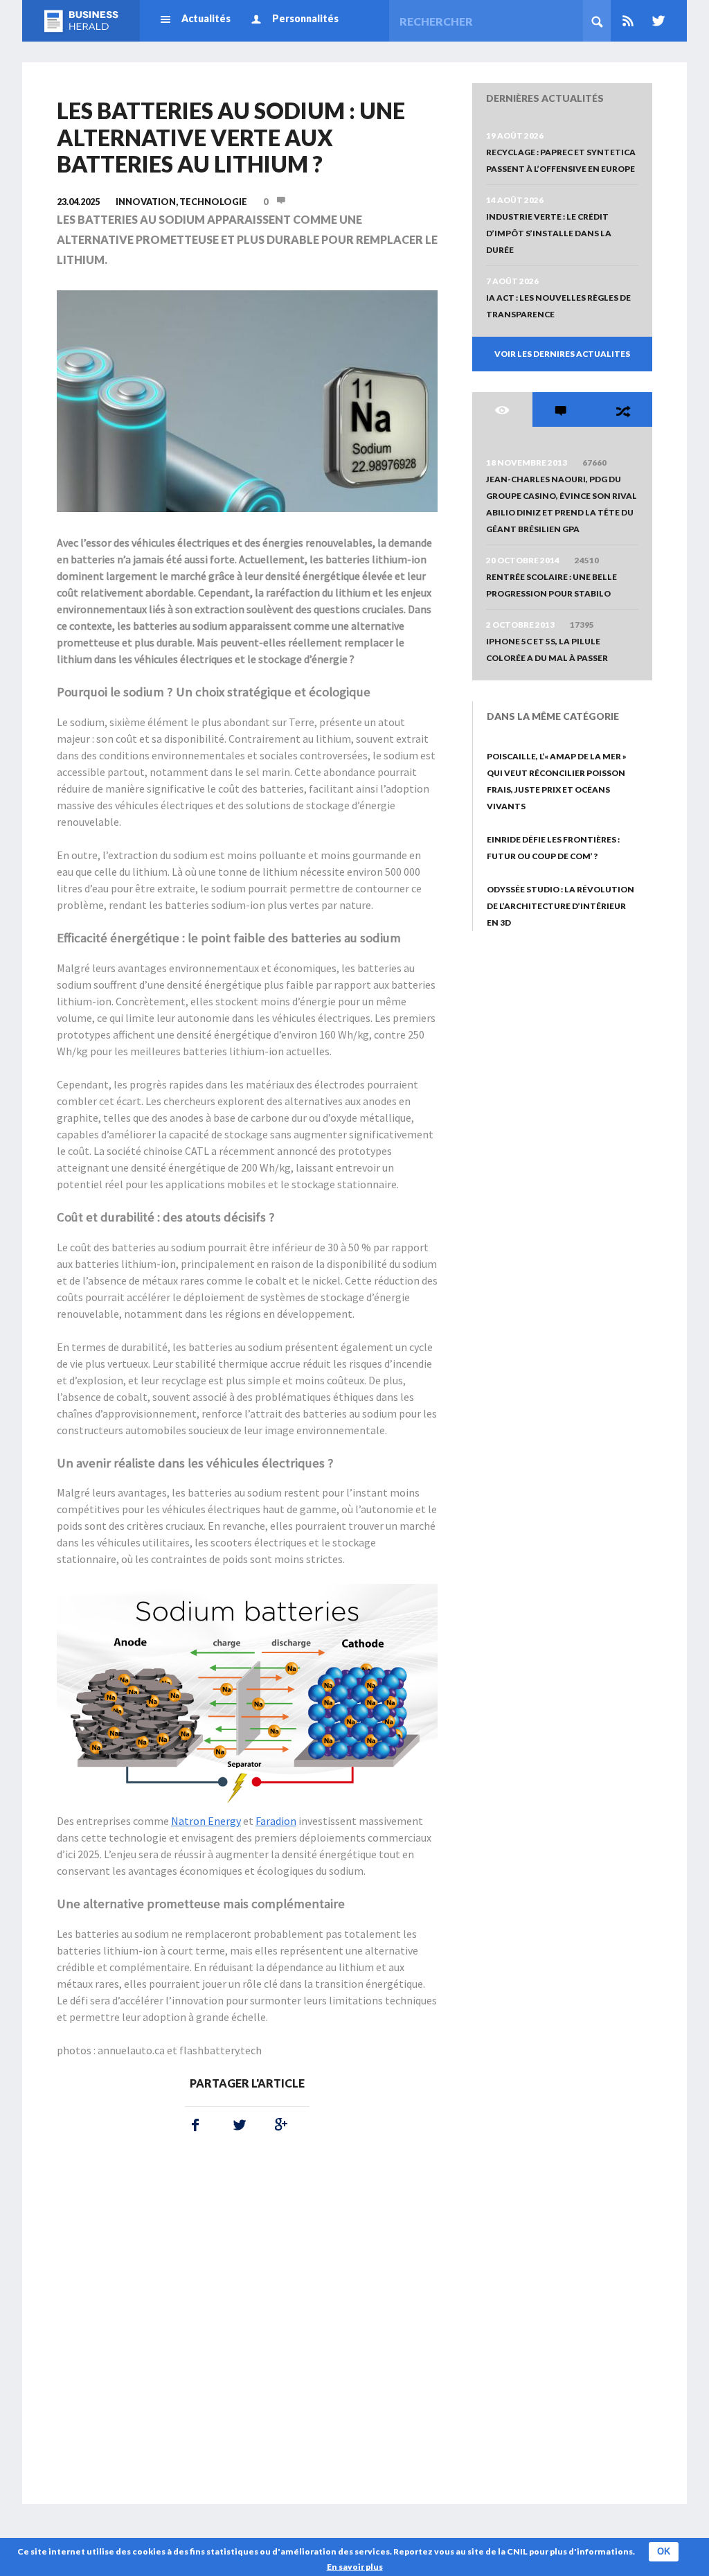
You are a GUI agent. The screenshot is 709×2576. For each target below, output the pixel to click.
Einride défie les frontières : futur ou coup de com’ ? (553, 848)
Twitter (656, 21)
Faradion (276, 1821)
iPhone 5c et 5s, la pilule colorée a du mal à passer (547, 650)
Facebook (195, 2125)
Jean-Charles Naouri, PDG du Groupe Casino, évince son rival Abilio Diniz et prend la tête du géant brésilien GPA (562, 504)
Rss (628, 21)
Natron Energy (206, 1821)
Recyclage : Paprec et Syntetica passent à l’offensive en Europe (561, 160)
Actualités (206, 18)
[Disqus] (247, 2327)
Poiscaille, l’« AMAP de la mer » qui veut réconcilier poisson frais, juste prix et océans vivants (557, 781)
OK (664, 2551)
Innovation (146, 202)
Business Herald (81, 21)
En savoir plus (355, 2567)
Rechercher (597, 21)
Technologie (213, 202)
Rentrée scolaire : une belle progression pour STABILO (551, 585)
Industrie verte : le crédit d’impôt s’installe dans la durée (549, 233)
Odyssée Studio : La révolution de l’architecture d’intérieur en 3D (560, 906)
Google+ (278, 2125)
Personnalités (305, 18)
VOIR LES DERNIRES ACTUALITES (562, 354)
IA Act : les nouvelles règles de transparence (558, 306)
